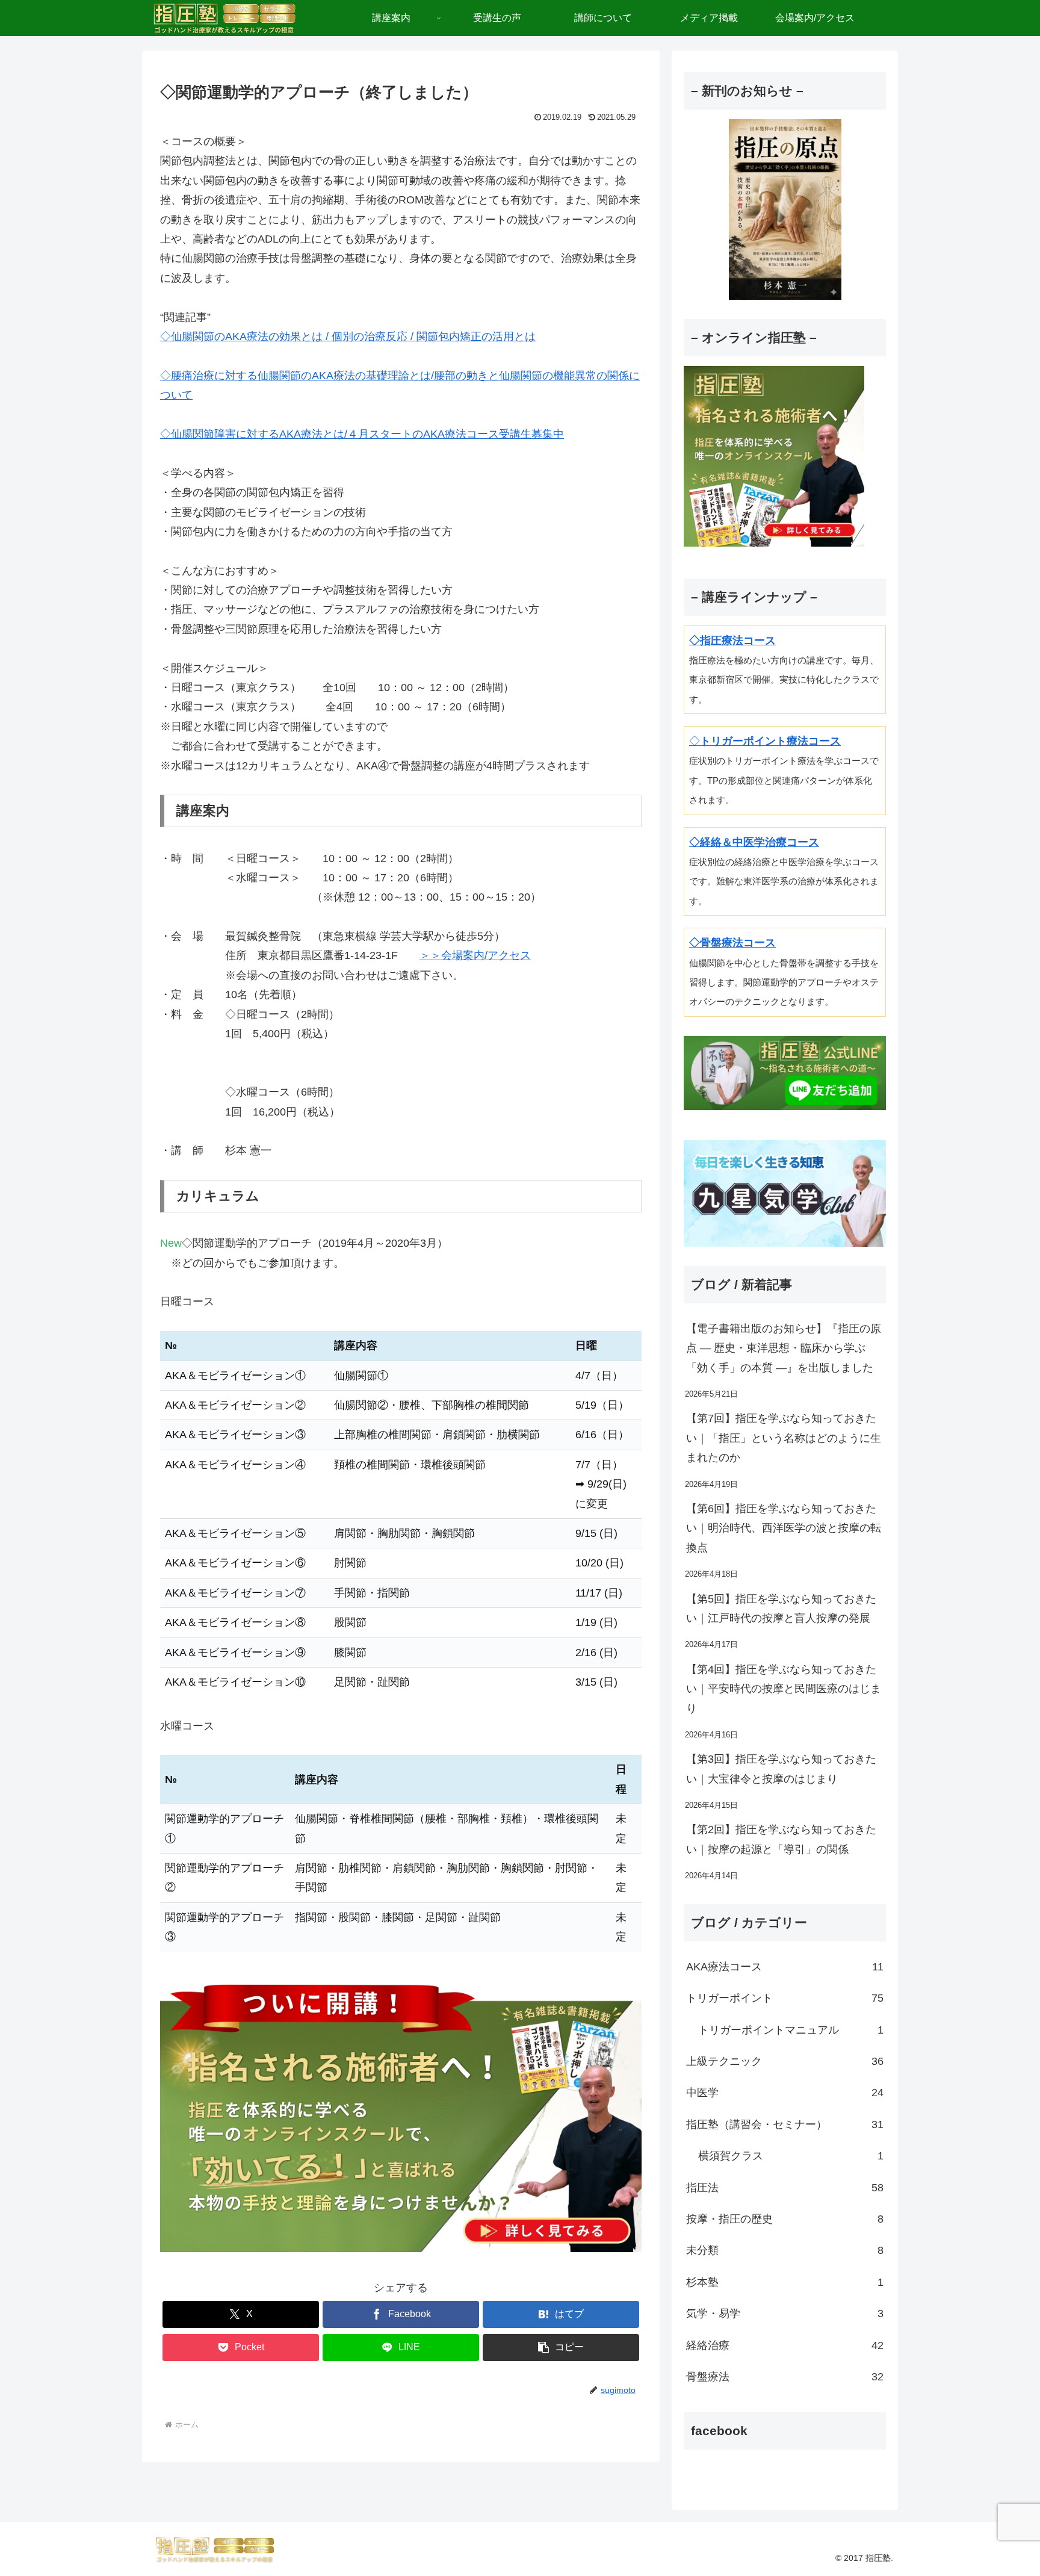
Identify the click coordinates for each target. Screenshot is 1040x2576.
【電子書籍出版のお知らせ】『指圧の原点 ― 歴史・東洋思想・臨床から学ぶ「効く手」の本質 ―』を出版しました (784, 1348)
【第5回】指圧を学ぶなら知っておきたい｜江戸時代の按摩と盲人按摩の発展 (781, 1609)
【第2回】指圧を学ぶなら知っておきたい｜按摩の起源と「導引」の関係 (781, 1839)
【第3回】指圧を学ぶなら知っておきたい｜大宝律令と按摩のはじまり (781, 1769)
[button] (561, 2348)
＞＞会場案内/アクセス (475, 955)
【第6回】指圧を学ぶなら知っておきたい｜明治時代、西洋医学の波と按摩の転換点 (784, 1528)
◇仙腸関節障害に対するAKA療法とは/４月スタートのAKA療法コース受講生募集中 (362, 434)
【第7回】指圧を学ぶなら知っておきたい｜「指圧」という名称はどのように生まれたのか (784, 1438)
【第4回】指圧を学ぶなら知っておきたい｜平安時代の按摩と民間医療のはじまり (784, 1689)
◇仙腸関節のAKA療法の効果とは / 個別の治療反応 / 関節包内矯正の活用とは (348, 337)
